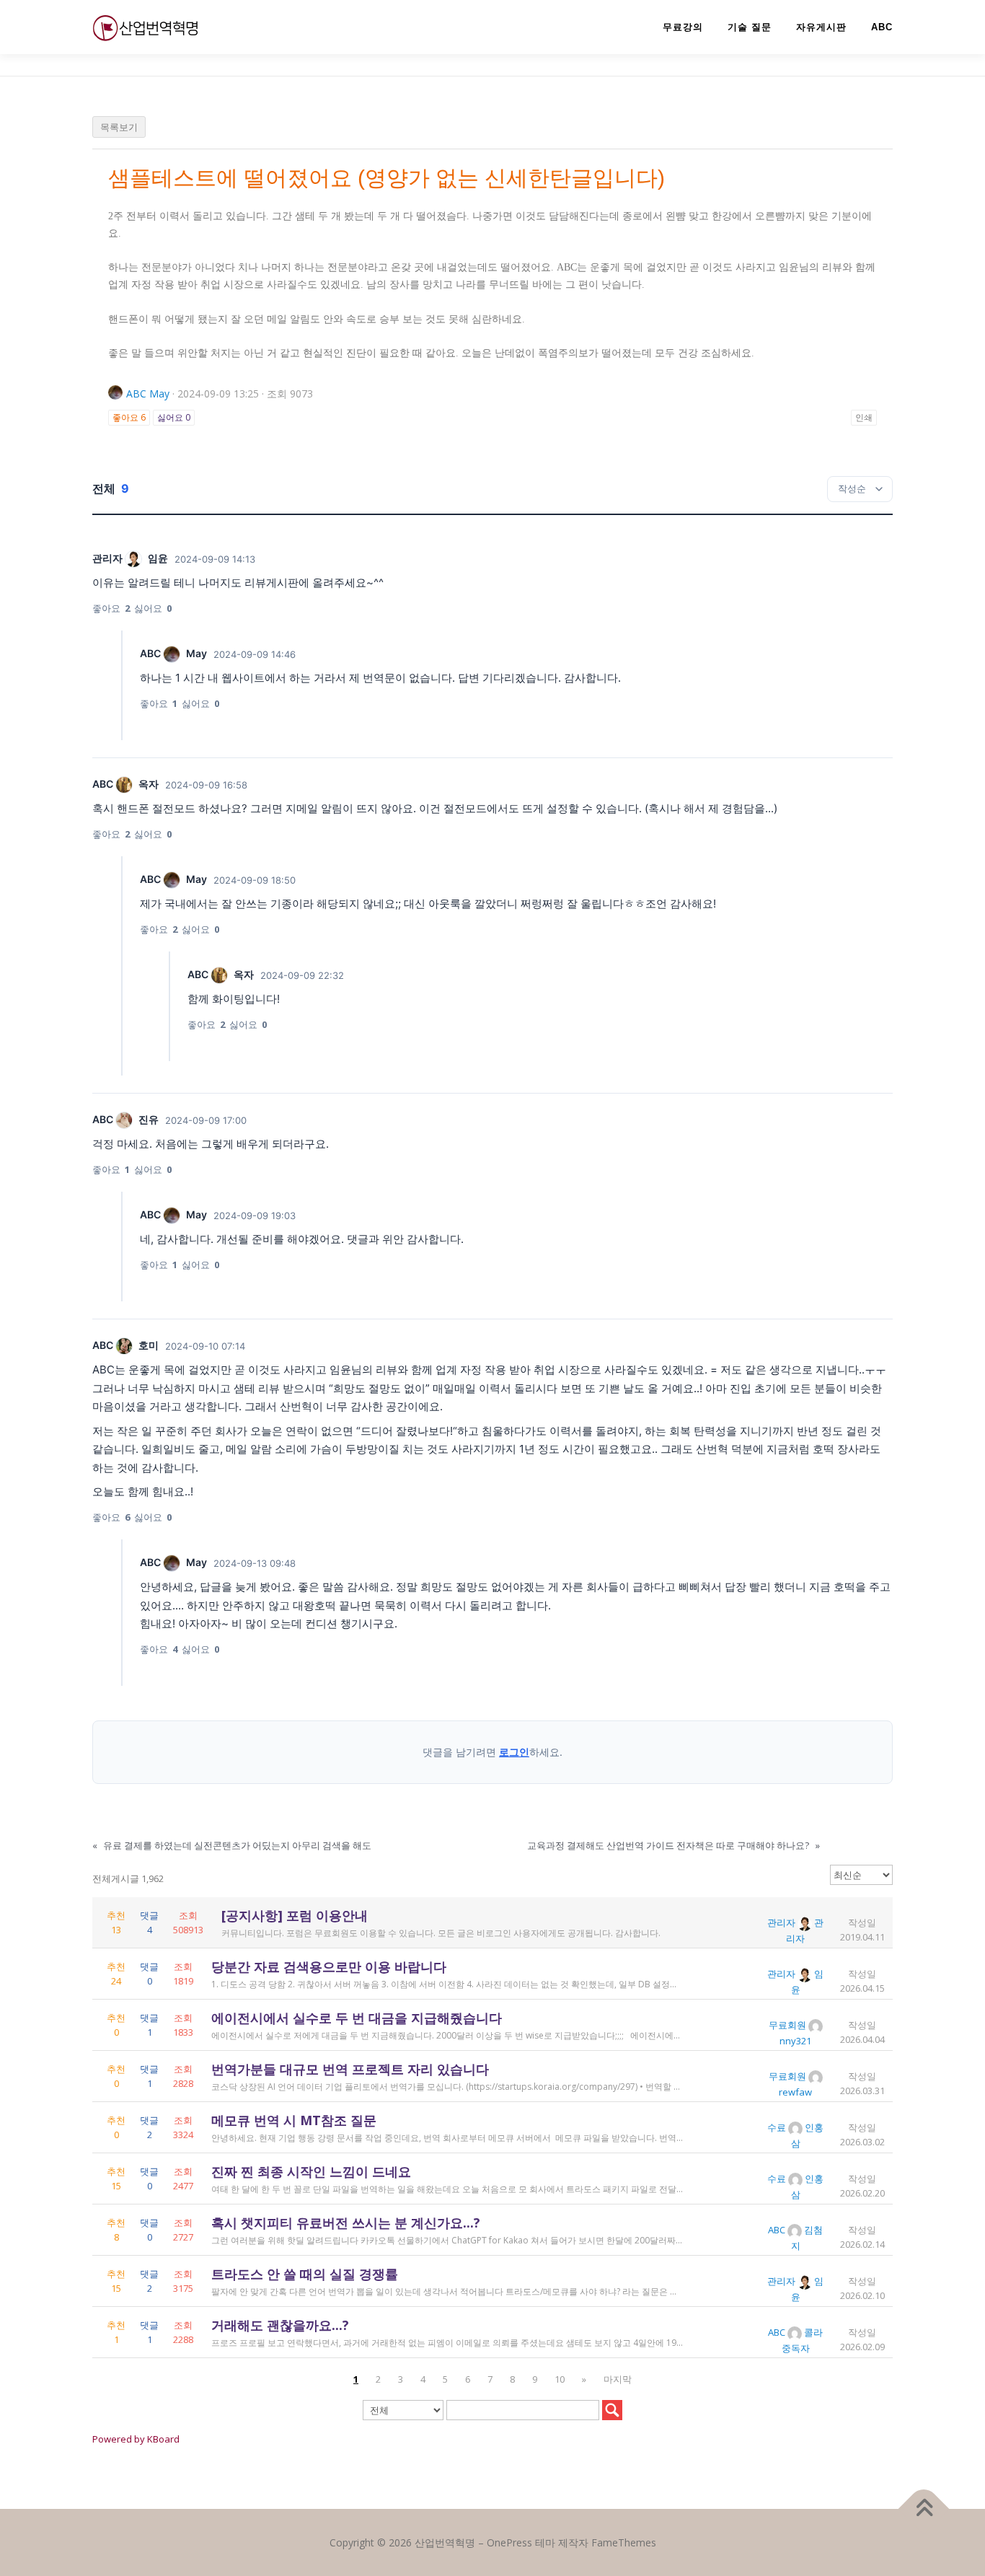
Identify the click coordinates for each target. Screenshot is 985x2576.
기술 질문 (750, 27)
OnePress (509, 2542)
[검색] (612, 2410)
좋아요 (129, 417)
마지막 (618, 2379)
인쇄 (864, 417)
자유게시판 (821, 27)
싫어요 (174, 417)
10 (560, 2379)
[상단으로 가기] (924, 2509)
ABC (882, 27)
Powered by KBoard (136, 2439)
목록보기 (119, 127)
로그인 (514, 1752)
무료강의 (683, 27)
